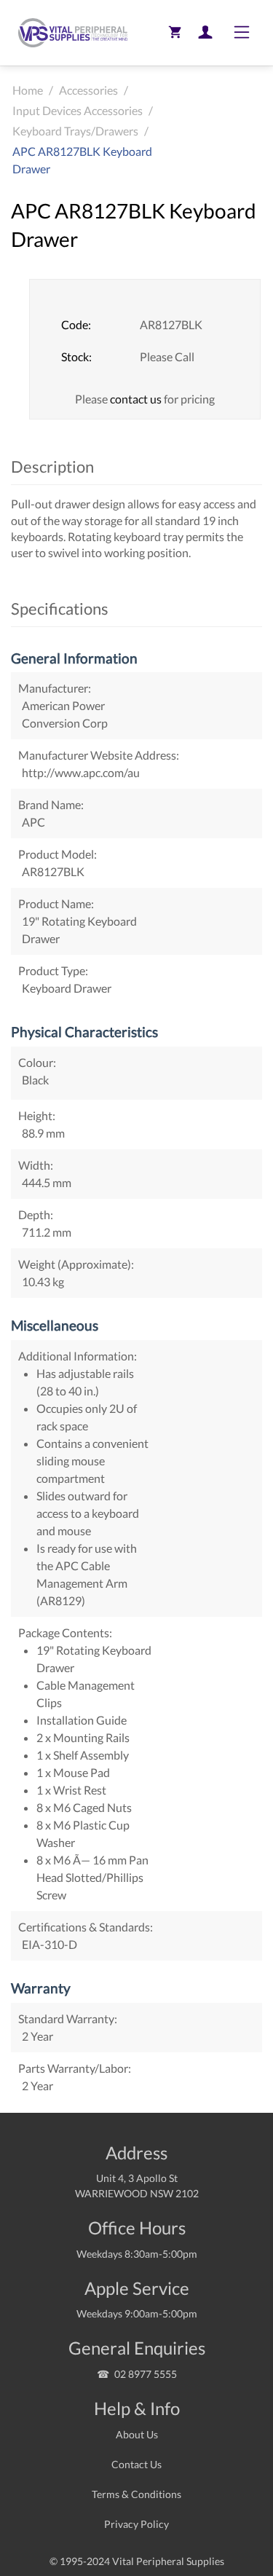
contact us (136, 399)
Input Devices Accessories (78, 110)
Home (28, 90)
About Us (137, 2434)
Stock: (76, 357)
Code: (76, 324)
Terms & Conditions (136, 2494)
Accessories (88, 90)
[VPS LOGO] (69, 33)
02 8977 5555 (146, 2374)
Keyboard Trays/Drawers (75, 131)
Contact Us (136, 2464)
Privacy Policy (136, 2524)
